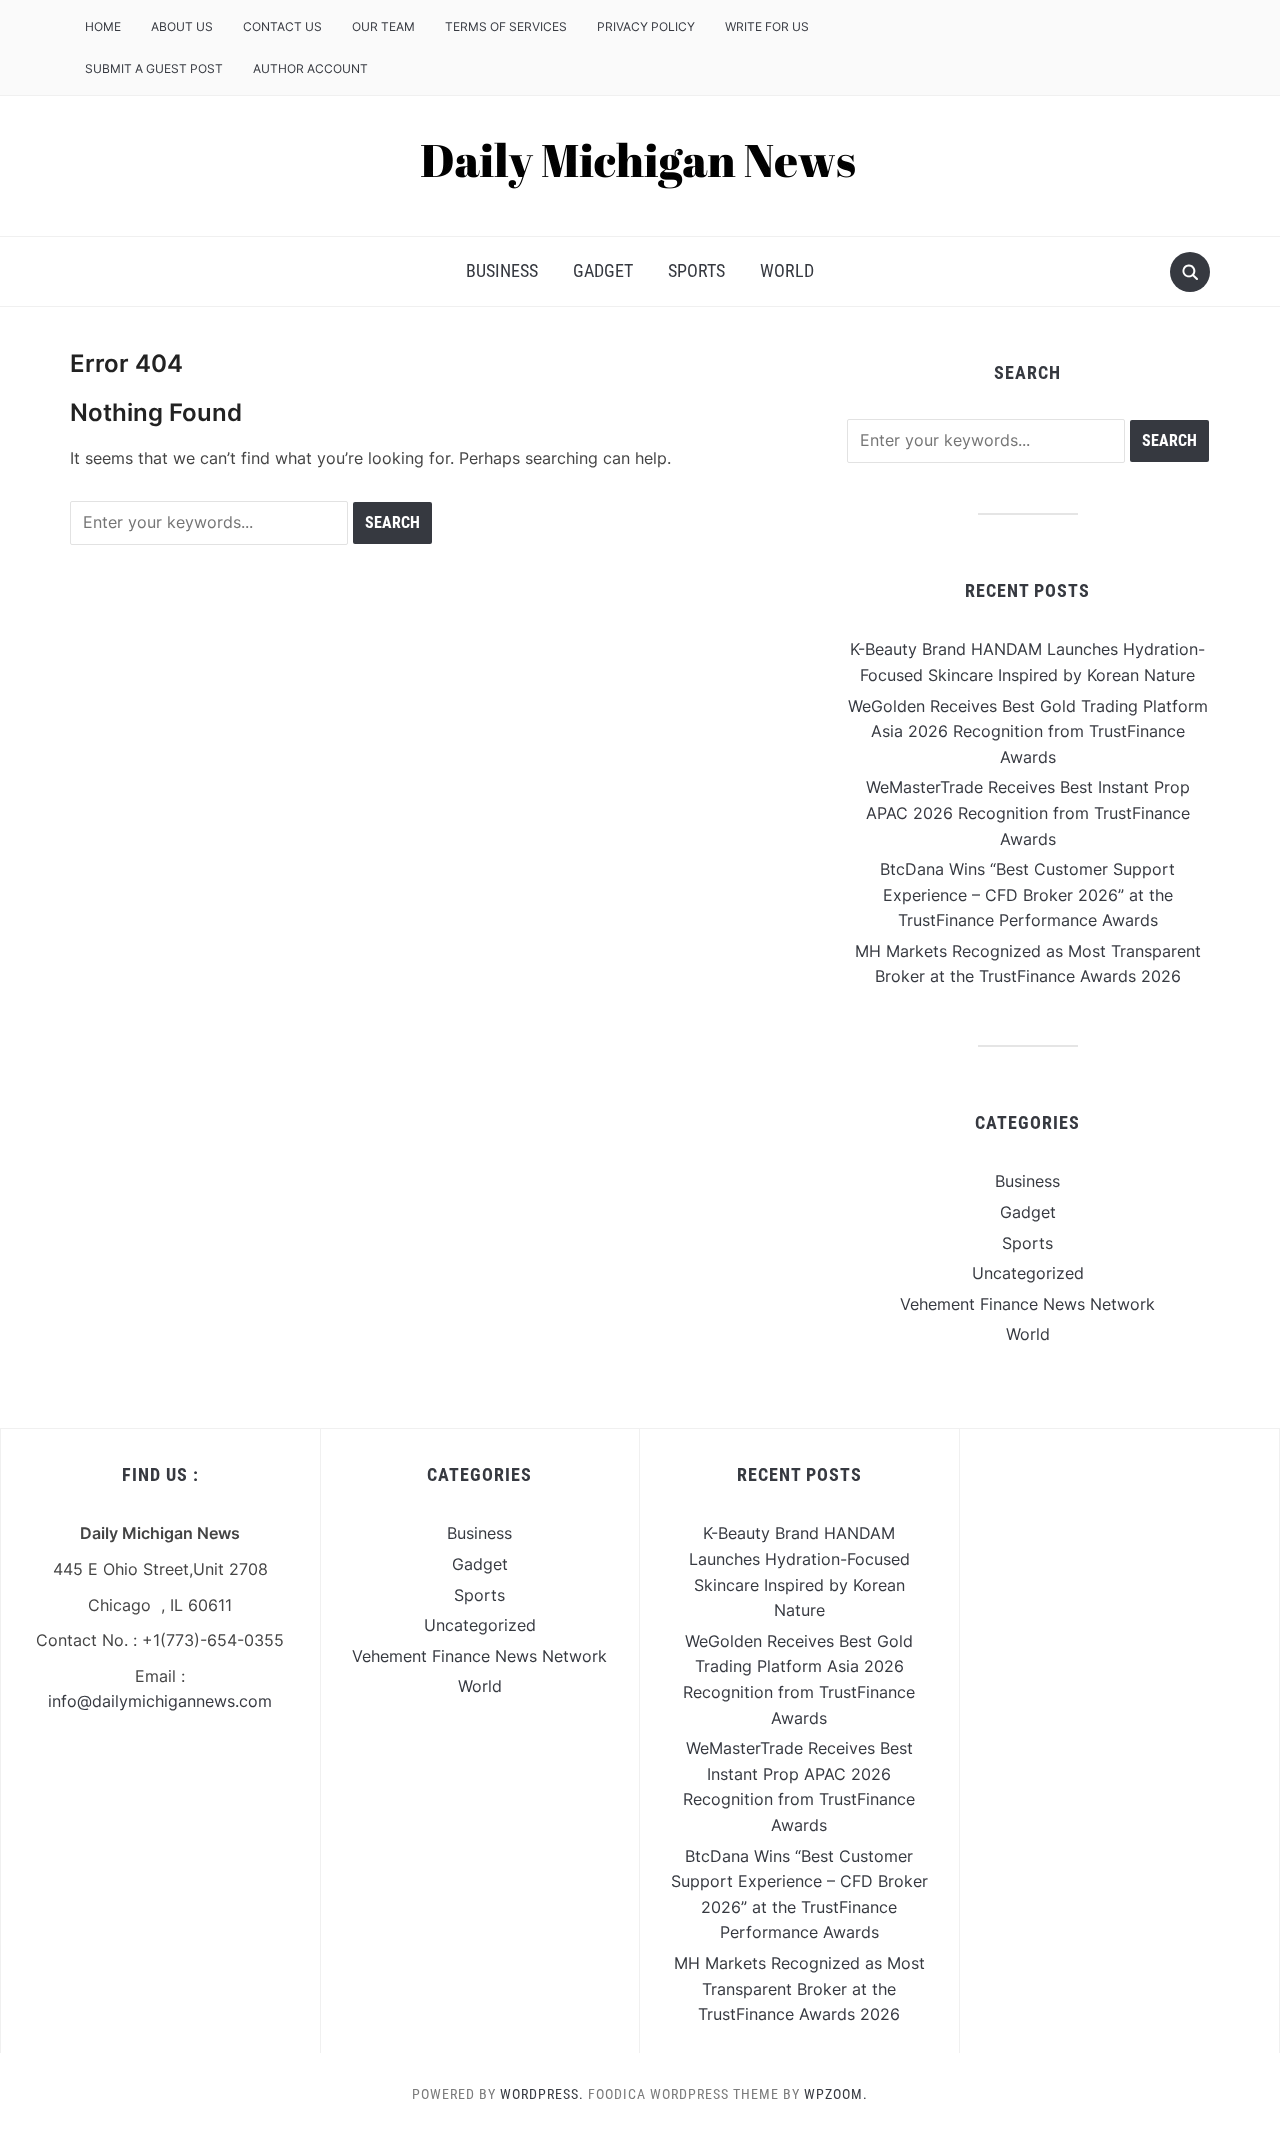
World (787, 270)
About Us (182, 26)
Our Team (383, 26)
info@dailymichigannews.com (160, 1701)
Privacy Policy (646, 26)
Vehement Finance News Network (1027, 1304)
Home (103, 26)
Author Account (310, 68)
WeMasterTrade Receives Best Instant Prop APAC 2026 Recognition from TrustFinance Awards (1028, 812)
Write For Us (767, 26)
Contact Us (282, 26)
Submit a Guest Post (154, 68)
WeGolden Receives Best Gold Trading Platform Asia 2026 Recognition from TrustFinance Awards (1028, 731)
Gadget (603, 270)
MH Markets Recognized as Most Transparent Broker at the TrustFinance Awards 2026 (799, 1988)
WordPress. (542, 2094)
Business (502, 270)
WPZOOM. (836, 2094)
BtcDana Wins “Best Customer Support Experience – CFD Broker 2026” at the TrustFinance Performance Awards (1027, 894)
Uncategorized (1028, 1273)
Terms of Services (506, 26)
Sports (696, 270)
